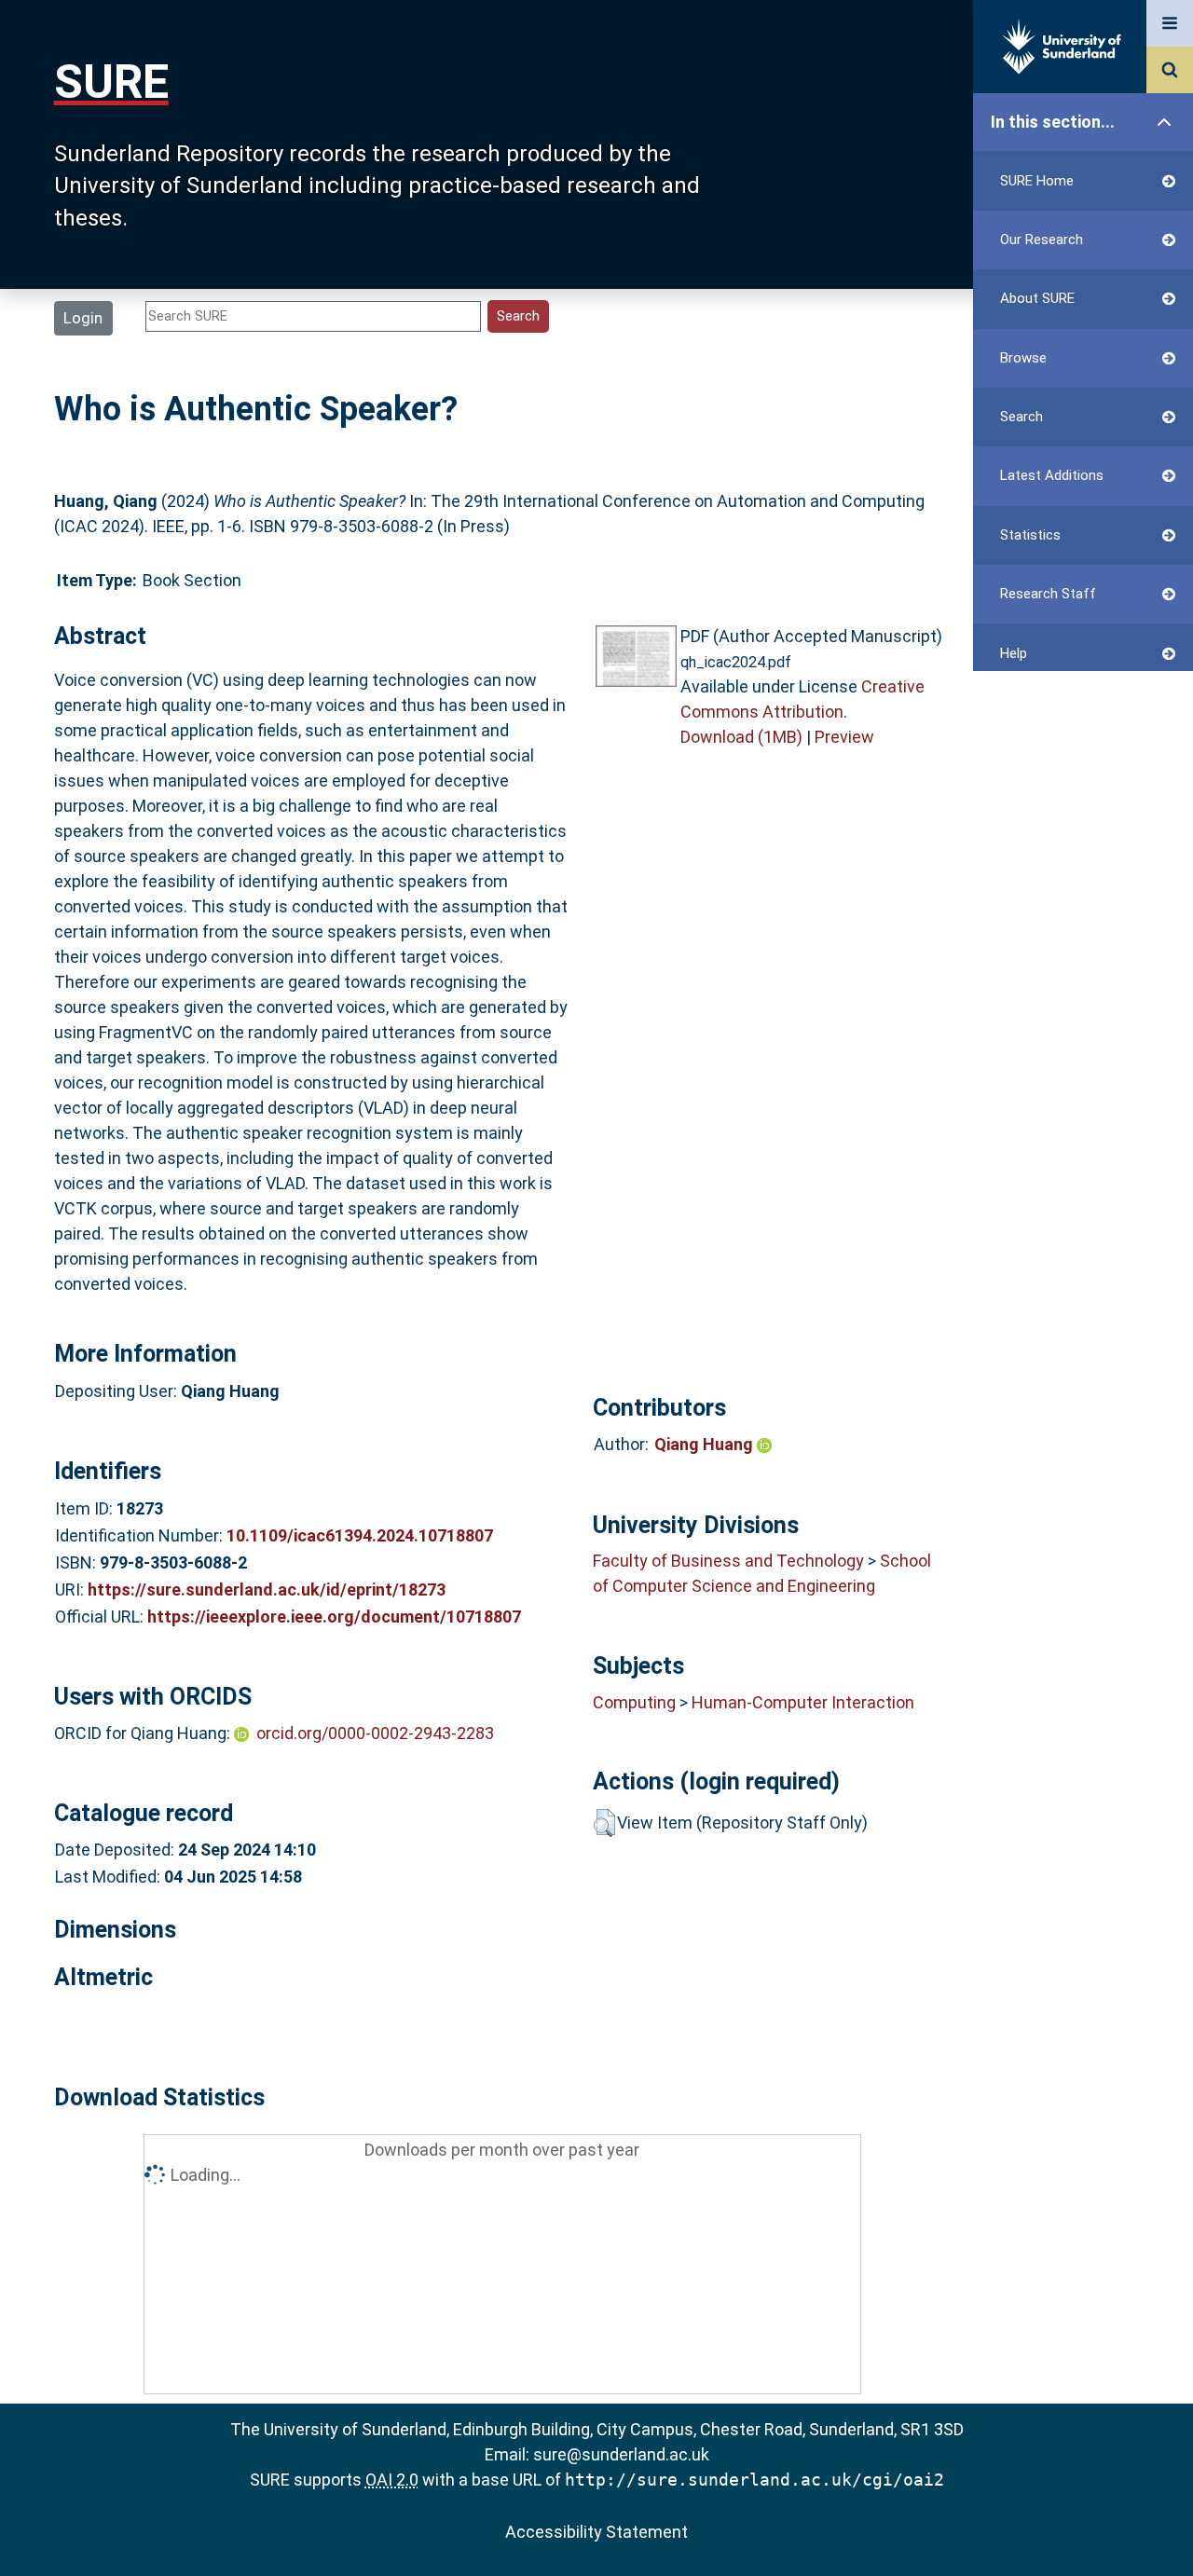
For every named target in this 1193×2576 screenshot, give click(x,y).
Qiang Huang (706, 1444)
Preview (844, 737)
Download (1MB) (741, 737)
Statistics (1030, 535)
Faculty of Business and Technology (728, 1561)
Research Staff (1048, 594)
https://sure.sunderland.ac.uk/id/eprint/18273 (267, 1589)
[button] (604, 1823)
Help (1014, 653)
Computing (634, 1702)
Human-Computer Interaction (803, 1702)
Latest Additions (1052, 475)
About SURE (1037, 298)
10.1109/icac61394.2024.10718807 (360, 1535)
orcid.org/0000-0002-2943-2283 (375, 1733)
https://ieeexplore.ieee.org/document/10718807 (334, 1617)
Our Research (1042, 240)
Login (83, 318)
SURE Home (1037, 181)
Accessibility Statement (596, 2532)
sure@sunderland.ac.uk (621, 2454)
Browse (1023, 358)
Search (1022, 417)
